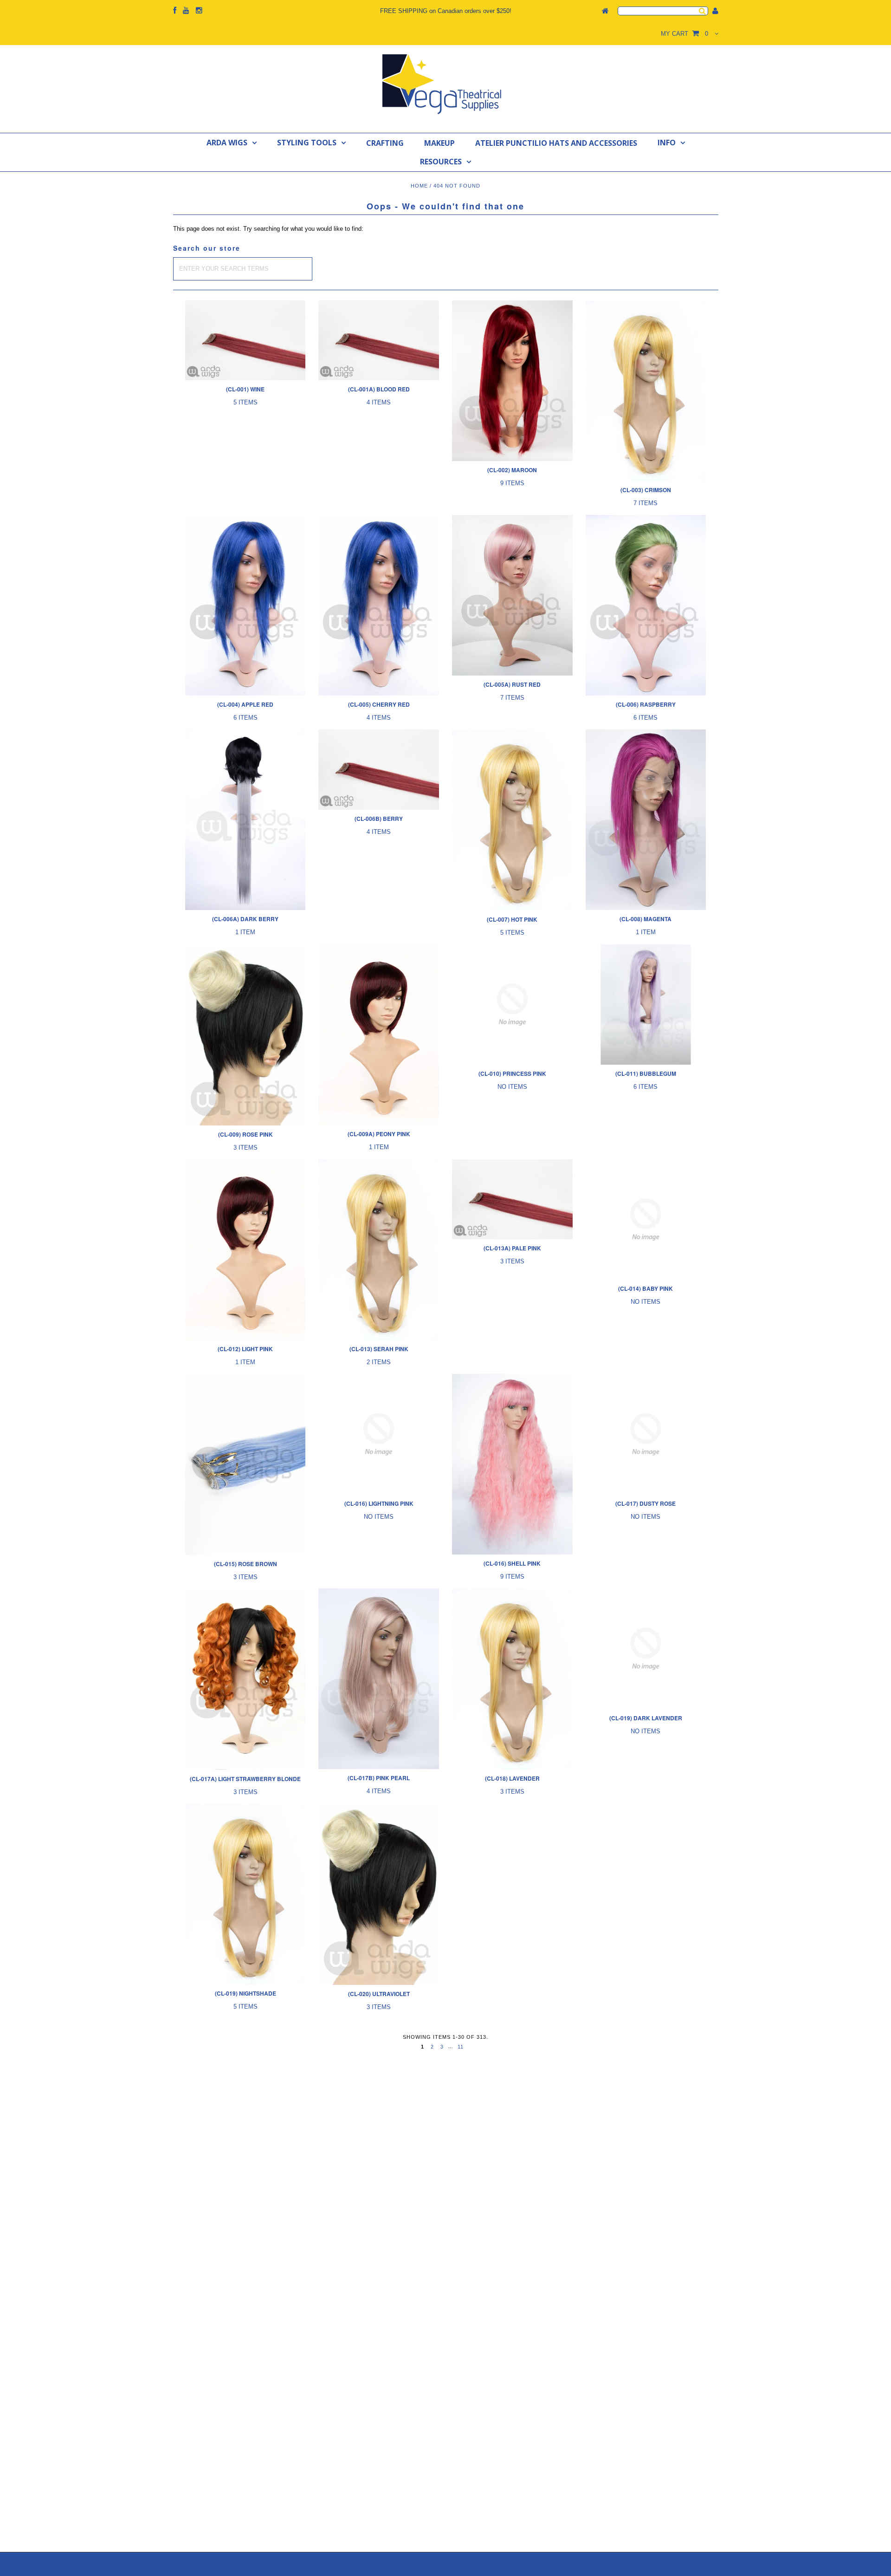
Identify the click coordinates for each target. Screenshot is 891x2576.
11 (461, 2047)
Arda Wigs (227, 143)
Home (419, 186)
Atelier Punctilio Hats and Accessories (556, 143)
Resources (441, 162)
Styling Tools (307, 143)
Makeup (439, 143)
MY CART (684, 34)
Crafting (385, 143)
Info (667, 143)
